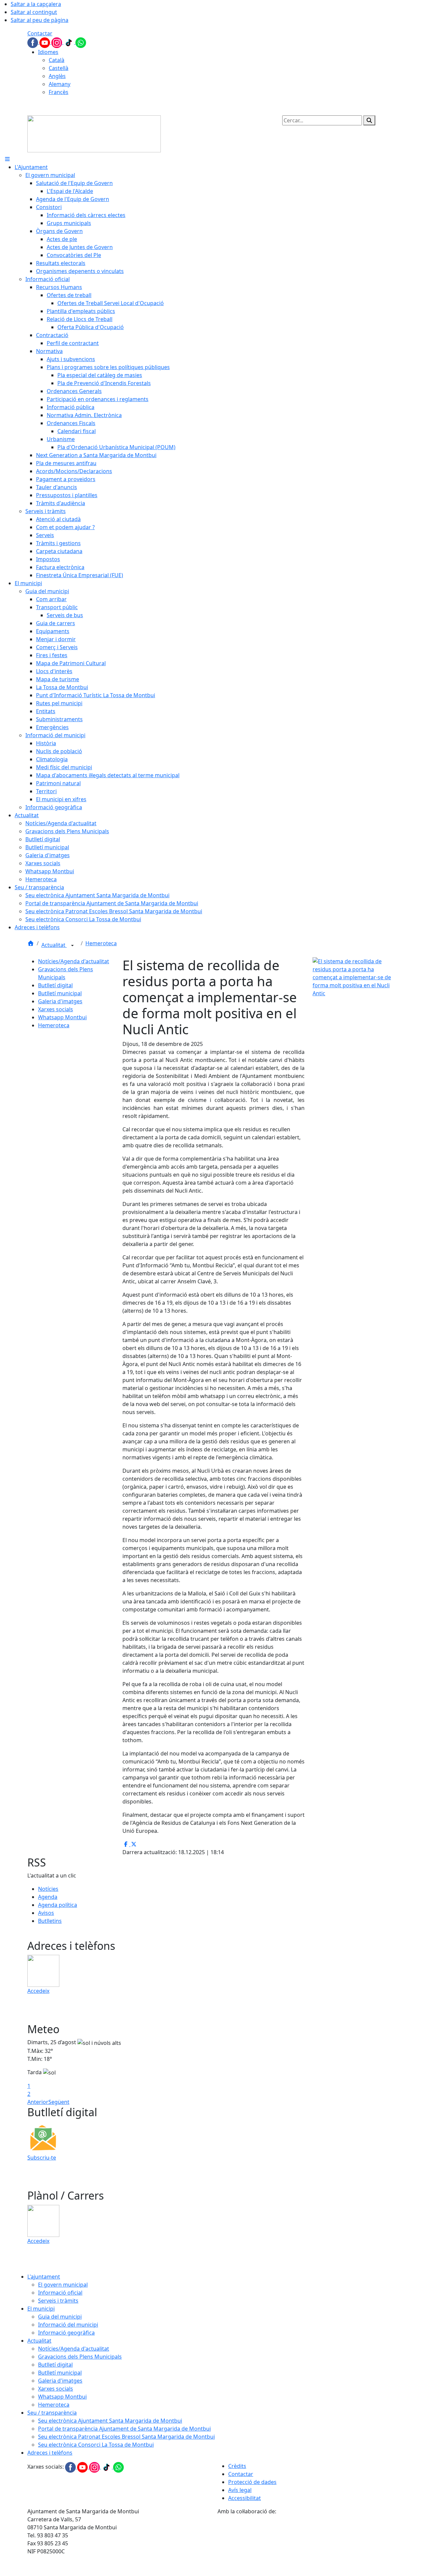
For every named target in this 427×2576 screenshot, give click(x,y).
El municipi (41, 2309)
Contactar (40, 33)
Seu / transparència (52, 2413)
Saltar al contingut (34, 12)
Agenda (48, 1897)
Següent (59, 2102)
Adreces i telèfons (50, 2453)
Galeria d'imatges (60, 1001)
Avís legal (240, 2490)
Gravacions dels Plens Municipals (80, 2357)
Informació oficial (60, 2293)
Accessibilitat (245, 2498)
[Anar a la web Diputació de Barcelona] (309, 2545)
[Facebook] (33, 42)
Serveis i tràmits (58, 2301)
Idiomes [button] (48, 52)
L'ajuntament (44, 2277)
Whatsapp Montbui (62, 1017)
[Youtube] (45, 42)
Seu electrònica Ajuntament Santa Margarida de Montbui (110, 2421)
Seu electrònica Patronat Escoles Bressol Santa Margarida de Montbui (126, 2437)
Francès (59, 92)
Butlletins (50, 1921)
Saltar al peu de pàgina (40, 20)
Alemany (60, 84)
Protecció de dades (252, 2482)
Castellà (59, 68)
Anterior (38, 2102)
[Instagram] (57, 42)
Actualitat (54, 945)
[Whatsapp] (81, 42)
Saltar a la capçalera (36, 4)
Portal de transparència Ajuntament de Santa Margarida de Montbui (124, 2429)
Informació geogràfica (66, 2333)
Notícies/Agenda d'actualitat (74, 961)
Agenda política (58, 1905)
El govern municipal (63, 2285)
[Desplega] (72, 946)
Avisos (46, 1913)
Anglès (57, 76)
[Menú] (7, 159)
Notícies (48, 1889)
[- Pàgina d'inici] (94, 133)
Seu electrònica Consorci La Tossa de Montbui (96, 2445)
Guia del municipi (60, 2317)
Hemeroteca (101, 943)
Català (57, 60)
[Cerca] (369, 120)
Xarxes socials (56, 1009)
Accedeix (38, 1991)
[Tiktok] (69, 42)
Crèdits (237, 2466)
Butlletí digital (55, 985)
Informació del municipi (68, 2325)
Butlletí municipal (60, 993)
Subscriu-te (42, 2158)
